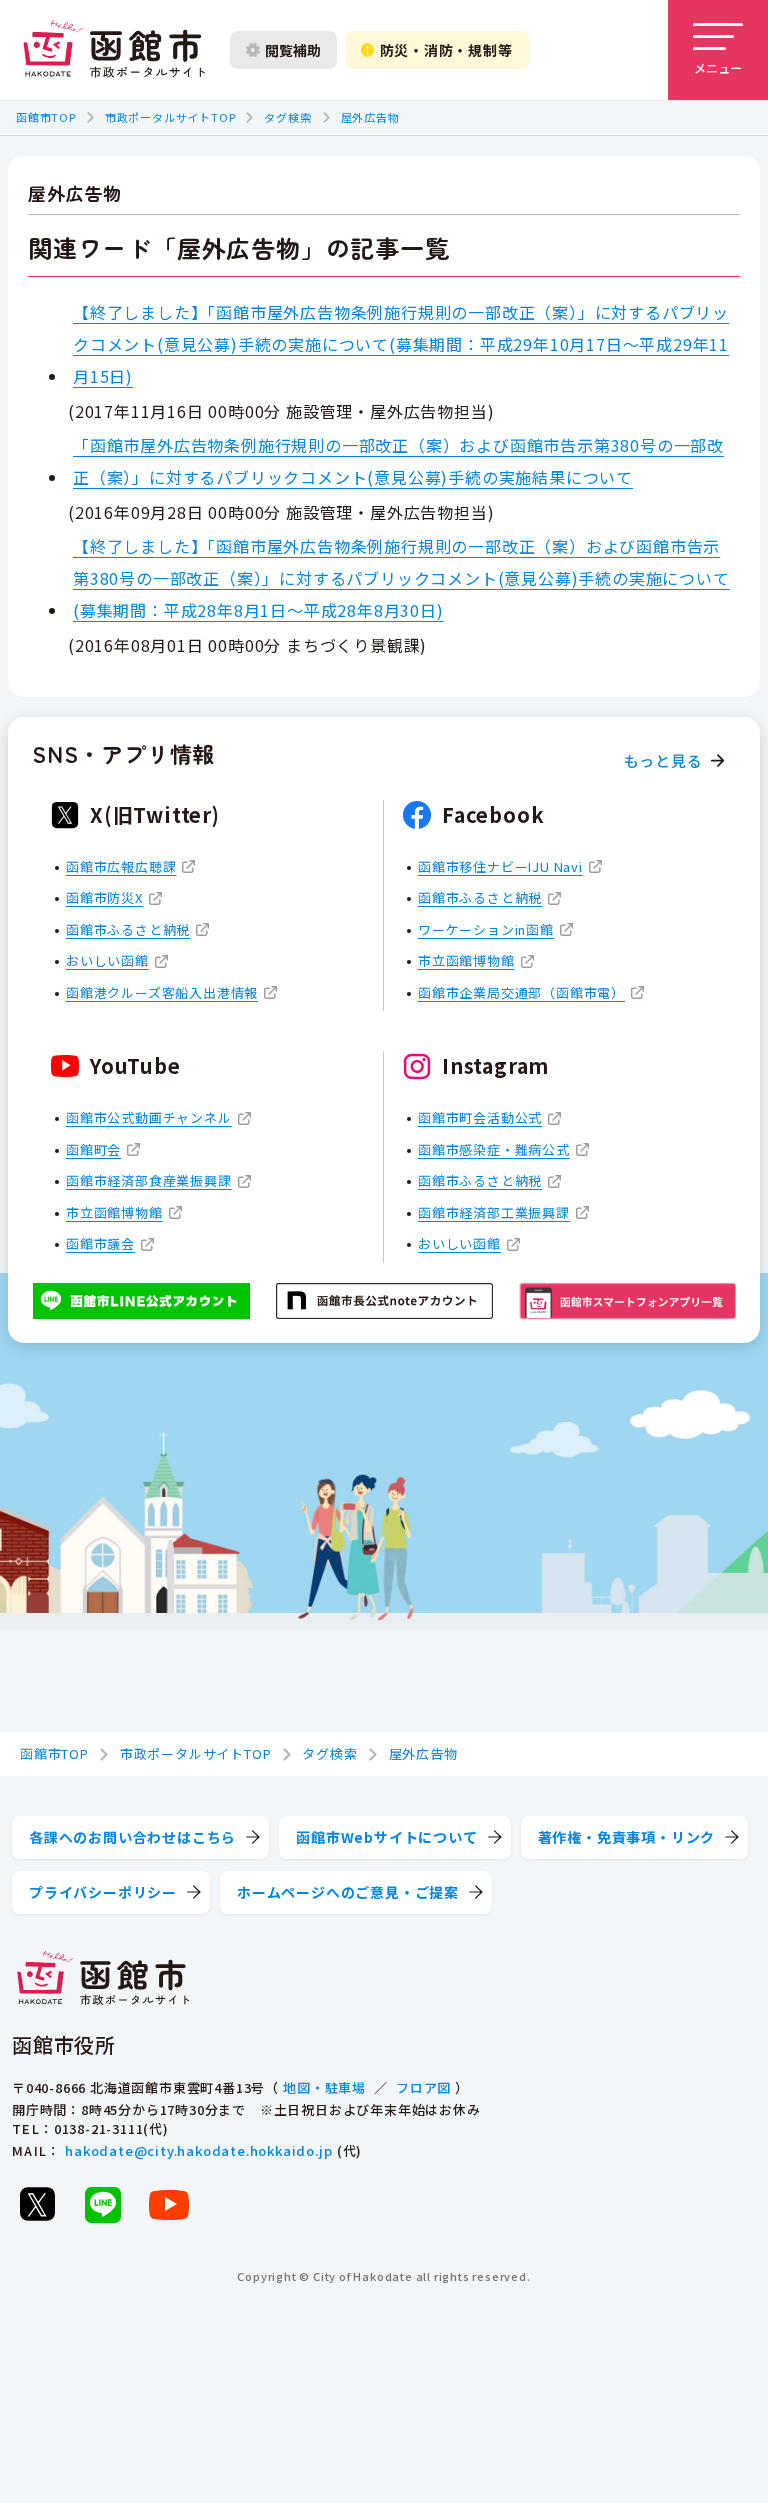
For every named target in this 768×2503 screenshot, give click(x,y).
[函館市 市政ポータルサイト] (114, 50)
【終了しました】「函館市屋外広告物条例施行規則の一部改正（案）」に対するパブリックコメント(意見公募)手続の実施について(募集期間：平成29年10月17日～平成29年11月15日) (401, 344)
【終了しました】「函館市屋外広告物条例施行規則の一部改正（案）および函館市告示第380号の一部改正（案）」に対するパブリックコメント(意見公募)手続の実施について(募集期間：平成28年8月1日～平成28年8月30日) (401, 578)
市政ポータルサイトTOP (170, 117)
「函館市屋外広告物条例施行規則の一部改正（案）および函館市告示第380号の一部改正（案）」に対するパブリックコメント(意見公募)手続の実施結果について (398, 461)
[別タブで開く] (37, 2204)
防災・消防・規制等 (446, 50)
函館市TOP (46, 117)
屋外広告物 (370, 117)
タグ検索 (287, 117)
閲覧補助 (293, 50)
